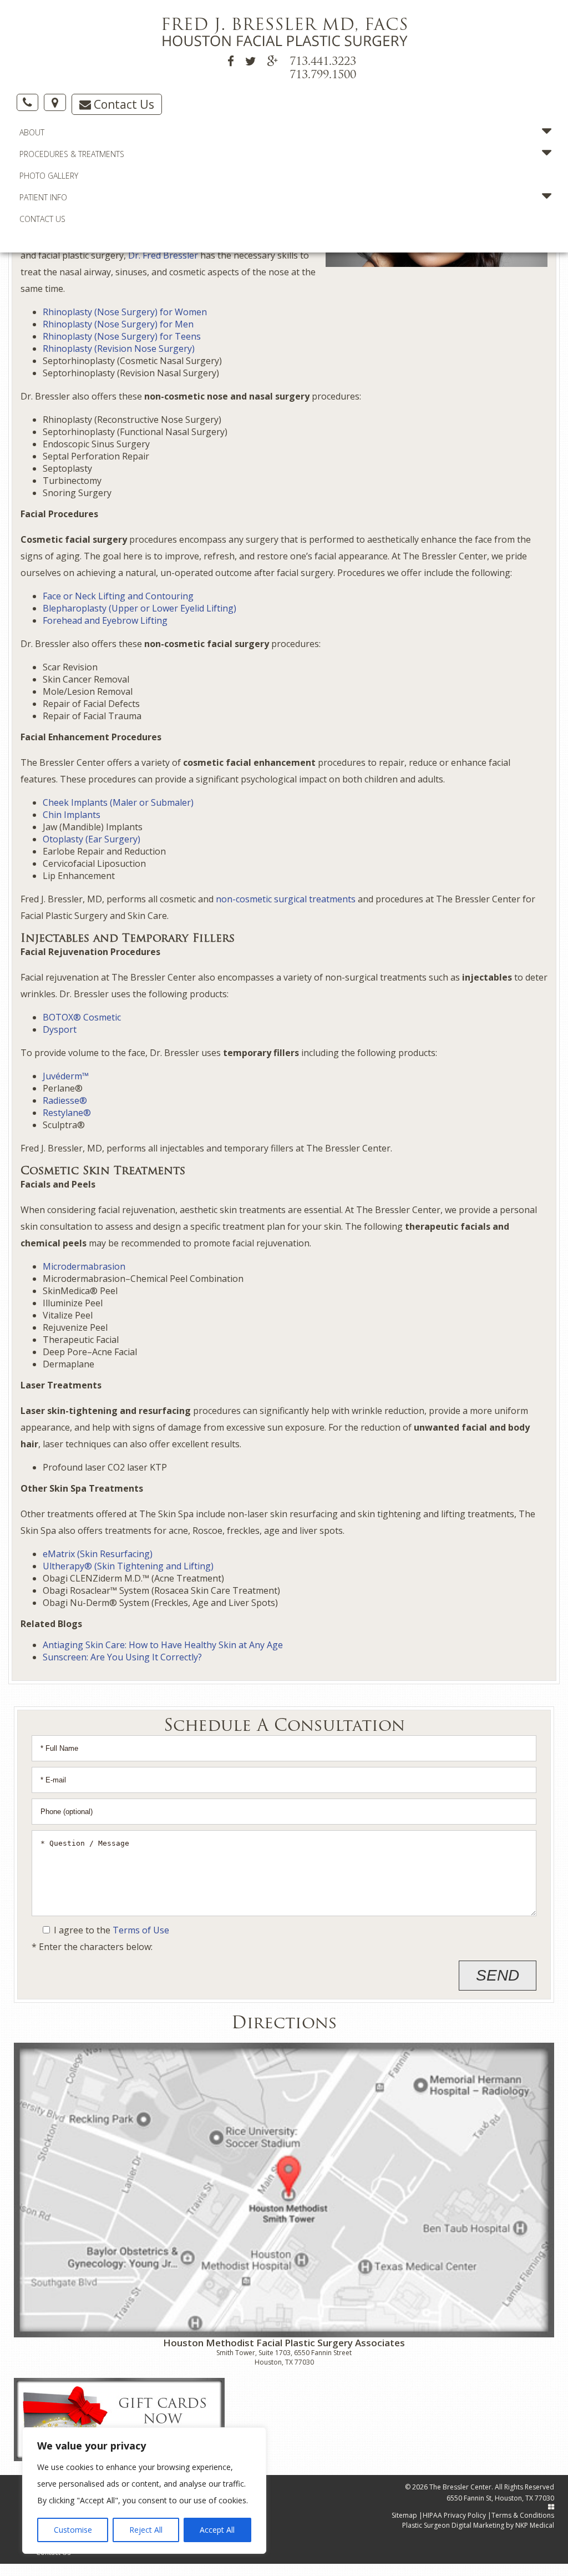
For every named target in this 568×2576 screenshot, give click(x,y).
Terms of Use (141, 1930)
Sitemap (404, 2515)
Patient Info (43, 197)
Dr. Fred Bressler (163, 255)
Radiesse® (65, 1100)
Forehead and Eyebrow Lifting (105, 620)
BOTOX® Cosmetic (82, 1017)
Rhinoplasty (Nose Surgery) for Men (118, 324)
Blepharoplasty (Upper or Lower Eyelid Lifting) (140, 608)
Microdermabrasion (84, 1266)
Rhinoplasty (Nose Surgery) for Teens (122, 336)
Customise (73, 2530)
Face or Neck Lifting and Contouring (118, 596)
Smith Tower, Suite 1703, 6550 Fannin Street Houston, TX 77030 (284, 2357)
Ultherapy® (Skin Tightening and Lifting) (128, 1566)
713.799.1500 (323, 75)
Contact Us (123, 104)
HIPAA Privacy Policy (454, 2515)
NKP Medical (535, 2525)
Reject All (146, 2530)
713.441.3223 (323, 62)
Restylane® (67, 1113)
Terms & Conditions (523, 2515)
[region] (144, 2491)
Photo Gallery (49, 176)
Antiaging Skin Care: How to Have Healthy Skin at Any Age (163, 1645)
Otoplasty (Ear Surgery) (92, 839)
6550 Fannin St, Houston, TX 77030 (500, 2498)
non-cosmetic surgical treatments (286, 899)
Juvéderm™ (66, 1076)
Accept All (217, 2530)
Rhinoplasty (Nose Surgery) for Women (125, 312)
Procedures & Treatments (72, 154)
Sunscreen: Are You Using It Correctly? (122, 1657)
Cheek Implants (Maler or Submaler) (118, 802)
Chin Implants (72, 815)
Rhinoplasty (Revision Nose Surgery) (119, 348)
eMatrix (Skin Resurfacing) (98, 1554)
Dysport (60, 1029)
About (32, 132)
